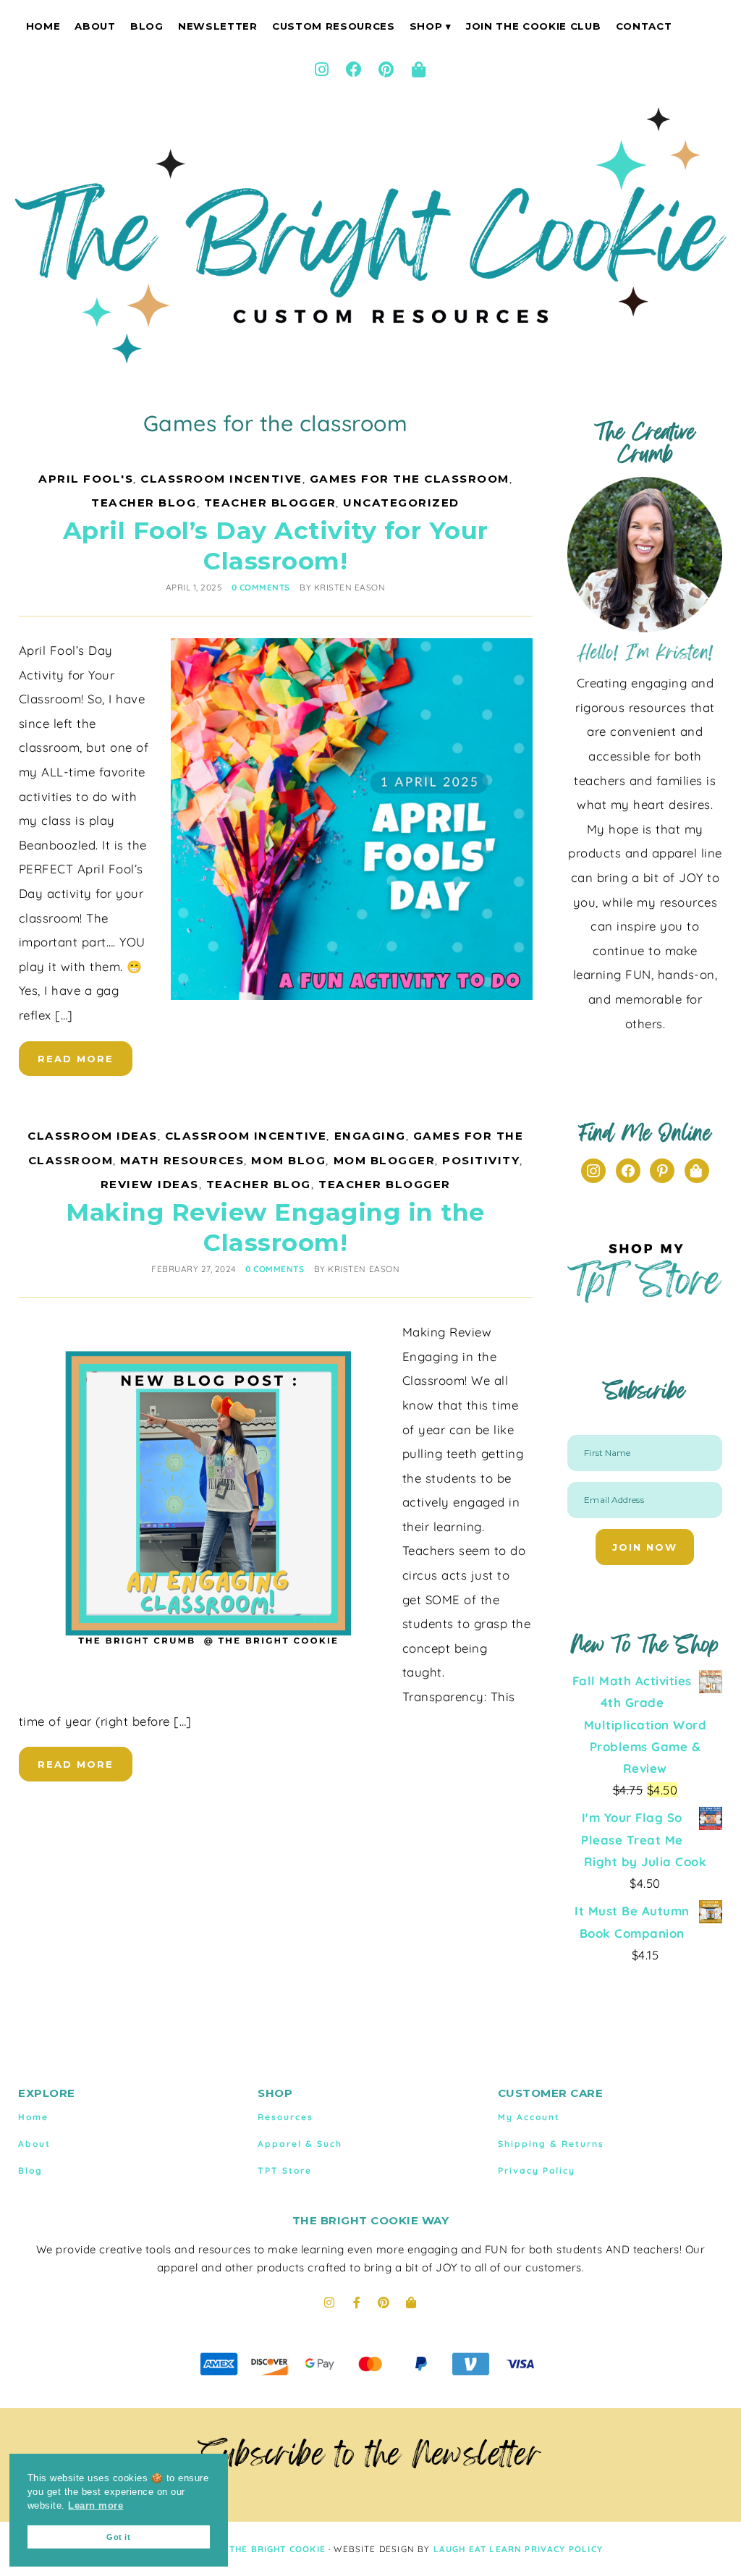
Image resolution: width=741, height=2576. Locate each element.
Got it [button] (118, 2537)
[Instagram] (322, 69)
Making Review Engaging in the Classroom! (275, 1227)
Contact (644, 26)
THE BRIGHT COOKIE (278, 2549)
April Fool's (86, 479)
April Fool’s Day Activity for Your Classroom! (276, 545)
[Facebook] (355, 69)
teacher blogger (270, 503)
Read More (76, 1059)
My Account (529, 2117)
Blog (147, 26)
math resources (182, 1160)
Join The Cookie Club (533, 26)
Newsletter (218, 26)
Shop (426, 26)
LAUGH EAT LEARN (478, 2549)
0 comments (261, 587)
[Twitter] (697, 1170)
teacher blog (144, 503)
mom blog (288, 1160)
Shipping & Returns (551, 2144)
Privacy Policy (537, 2170)
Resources (285, 2117)
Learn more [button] (96, 2506)
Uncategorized (401, 503)
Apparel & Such (300, 2144)
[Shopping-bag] (419, 69)
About (95, 26)
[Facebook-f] (357, 2302)
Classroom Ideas (93, 1136)
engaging (370, 1136)
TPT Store (285, 2170)
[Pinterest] (386, 69)
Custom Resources (334, 26)
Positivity (481, 1160)
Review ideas (150, 1184)
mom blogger (385, 1160)
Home (43, 26)
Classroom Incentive (221, 479)
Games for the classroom (410, 479)
